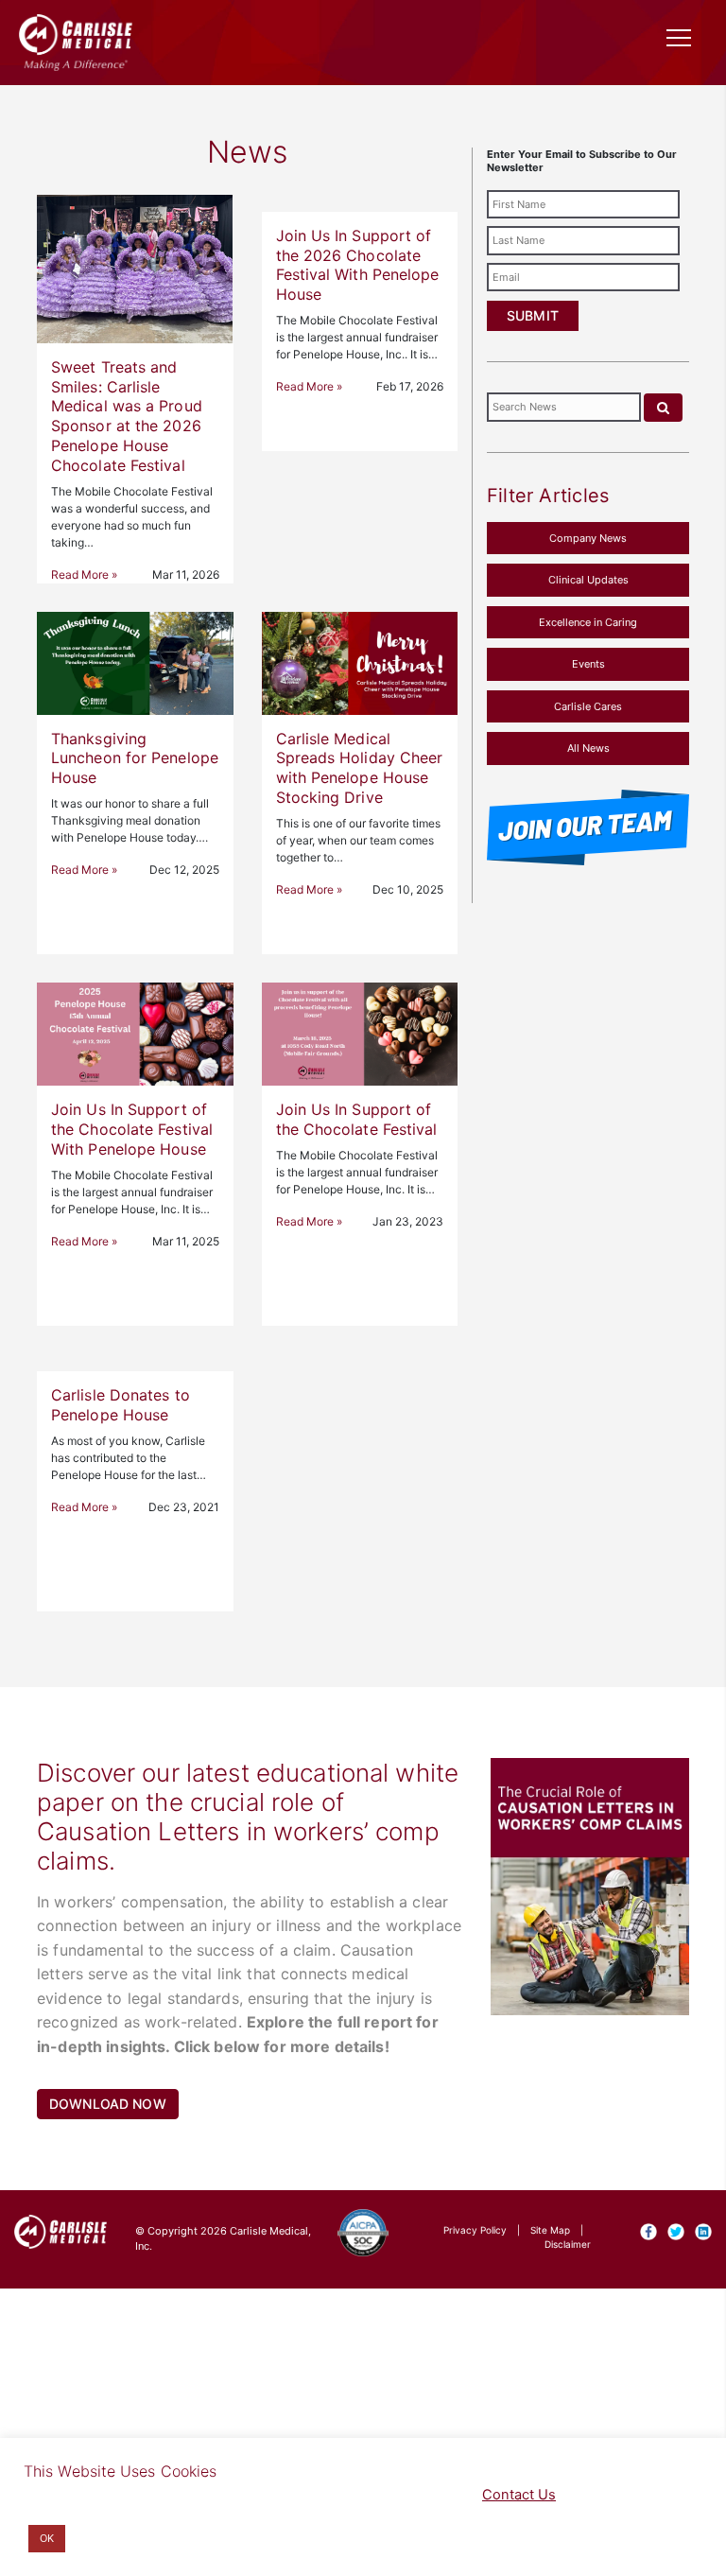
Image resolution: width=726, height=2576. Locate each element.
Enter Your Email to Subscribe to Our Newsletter (582, 161)
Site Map (550, 2230)
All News (588, 748)
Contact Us (519, 2495)
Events (588, 664)
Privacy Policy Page (365, 2495)
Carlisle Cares (588, 706)
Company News (588, 538)
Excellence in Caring (588, 622)
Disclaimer (568, 2244)
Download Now (108, 2104)
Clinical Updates (588, 580)
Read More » (84, 574)
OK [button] (47, 2538)
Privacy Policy (475, 2230)
